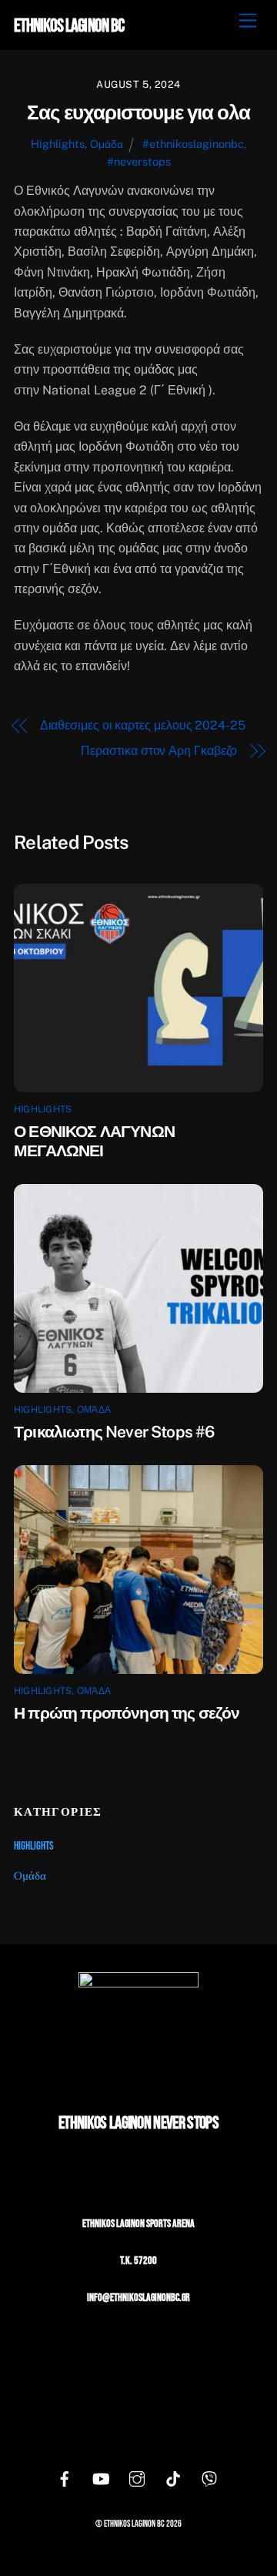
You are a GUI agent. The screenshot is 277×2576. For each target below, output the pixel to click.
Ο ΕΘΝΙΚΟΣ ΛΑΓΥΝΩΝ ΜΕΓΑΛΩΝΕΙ (94, 1141)
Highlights (58, 144)
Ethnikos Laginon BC (134, 2524)
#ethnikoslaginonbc (193, 144)
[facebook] (65, 2480)
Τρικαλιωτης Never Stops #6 (114, 1432)
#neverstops (139, 161)
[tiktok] (173, 2480)
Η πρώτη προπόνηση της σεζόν (127, 1713)
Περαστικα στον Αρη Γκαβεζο (159, 751)
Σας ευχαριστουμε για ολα (138, 112)
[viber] (209, 2480)
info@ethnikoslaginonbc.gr (138, 2298)
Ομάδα (107, 144)
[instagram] (137, 2480)
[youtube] (101, 2480)
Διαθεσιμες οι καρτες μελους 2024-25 (143, 725)
